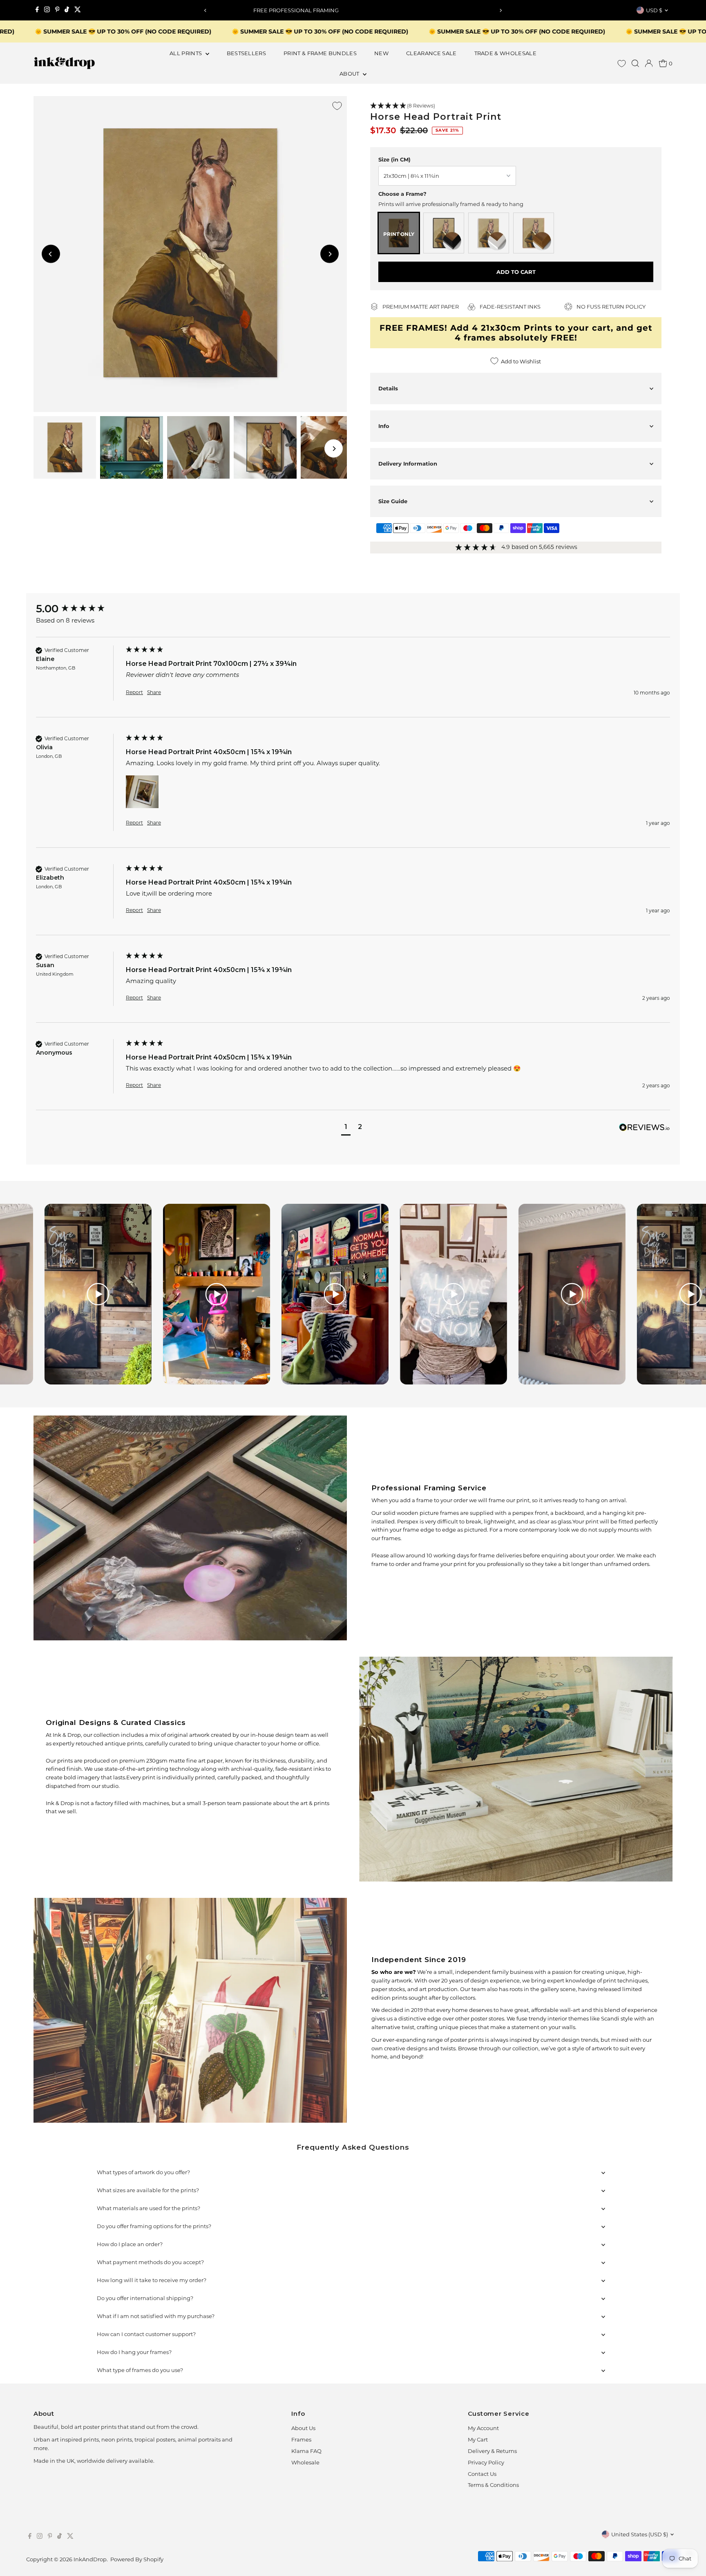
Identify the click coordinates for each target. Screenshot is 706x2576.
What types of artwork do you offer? (143, 2172)
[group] (79, 609)
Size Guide (393, 501)
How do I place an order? (130, 2244)
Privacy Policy (486, 2462)
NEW (381, 53)
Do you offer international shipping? (145, 2298)
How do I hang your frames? (134, 2352)
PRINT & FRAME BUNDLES (320, 53)
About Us (303, 2428)
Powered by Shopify (137, 2559)
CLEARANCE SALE (431, 53)
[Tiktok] (67, 10)
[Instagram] (47, 10)
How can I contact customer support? (146, 2334)
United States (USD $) (640, 2534)
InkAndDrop (90, 2559)
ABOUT (350, 74)
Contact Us (482, 2474)
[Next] (501, 10)
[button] (516, 106)
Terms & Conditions (493, 2485)
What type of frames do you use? (140, 2370)
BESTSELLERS (247, 53)
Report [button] (134, 692)
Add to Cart (516, 272)
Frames (301, 2439)
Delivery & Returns (492, 2451)
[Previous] (205, 10)
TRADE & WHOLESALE (506, 53)
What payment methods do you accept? (150, 2262)
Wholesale (305, 2462)
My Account (483, 2428)
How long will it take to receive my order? (152, 2280)
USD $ (654, 10)
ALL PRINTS (187, 53)
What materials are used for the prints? (149, 2208)
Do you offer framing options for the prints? (154, 2226)
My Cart (478, 2439)
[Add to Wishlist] (337, 106)
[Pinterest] (57, 10)
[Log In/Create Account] (649, 63)
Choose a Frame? (402, 194)
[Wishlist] (622, 64)
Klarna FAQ (306, 2451)
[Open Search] (635, 63)
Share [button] (154, 692)
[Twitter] (78, 10)
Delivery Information (408, 464)
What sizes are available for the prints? (148, 2190)
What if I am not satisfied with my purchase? (156, 2316)
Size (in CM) (394, 159)
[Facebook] (37, 10)
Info (384, 426)
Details (388, 388)
